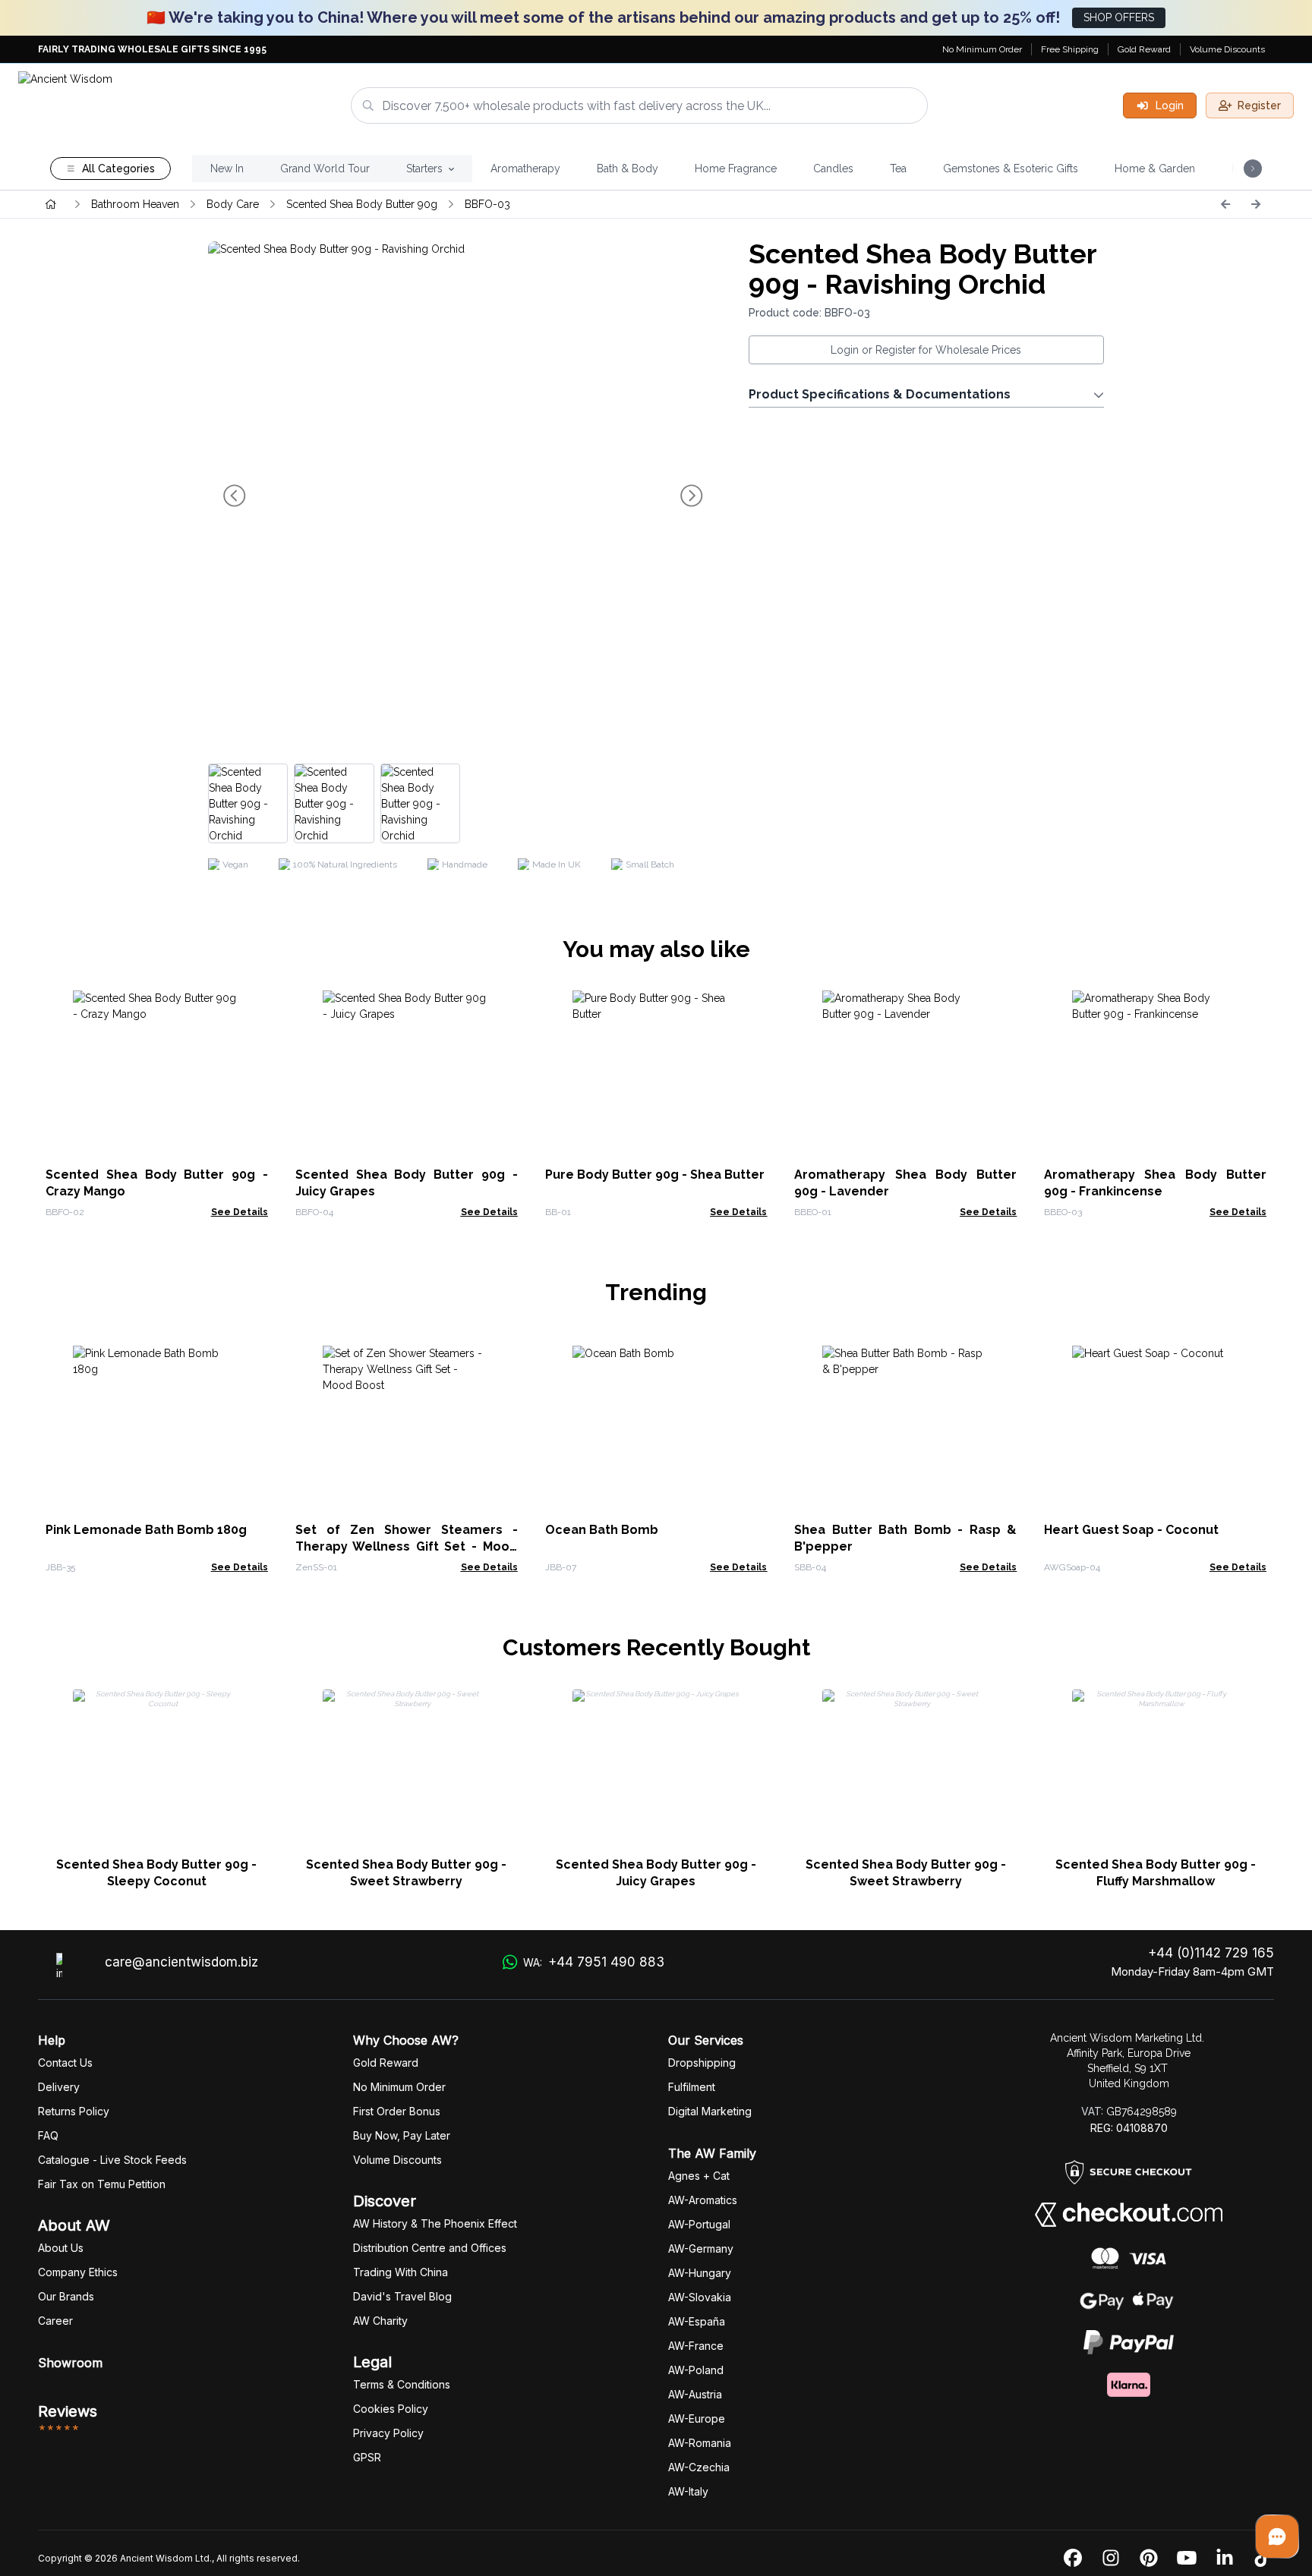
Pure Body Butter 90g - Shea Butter (655, 1175)
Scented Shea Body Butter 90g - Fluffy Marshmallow (1156, 1873)
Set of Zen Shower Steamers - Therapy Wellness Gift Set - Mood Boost (407, 1546)
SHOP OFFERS (1119, 17)
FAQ (48, 2135)
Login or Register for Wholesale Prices (926, 350)
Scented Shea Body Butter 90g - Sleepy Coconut (156, 1873)
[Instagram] (1111, 2559)
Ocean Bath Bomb (602, 1530)
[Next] (1256, 204)
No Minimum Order (982, 49)
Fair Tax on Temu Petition (102, 2184)
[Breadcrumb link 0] (51, 204)
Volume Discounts (1227, 49)
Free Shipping (1070, 49)
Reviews (68, 2411)
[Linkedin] (1225, 2559)
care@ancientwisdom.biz (181, 1962)
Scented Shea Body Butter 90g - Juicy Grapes (656, 1873)
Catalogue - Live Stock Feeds (112, 2160)
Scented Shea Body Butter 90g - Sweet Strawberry (406, 1873)
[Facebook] (1073, 2559)
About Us (61, 2248)
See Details (240, 1212)
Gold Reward (1144, 49)
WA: (594, 1962)
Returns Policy (74, 2111)
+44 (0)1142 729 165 (1211, 1953)
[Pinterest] (1149, 2559)
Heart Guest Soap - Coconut (1131, 1530)
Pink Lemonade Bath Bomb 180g (146, 1530)
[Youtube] (1187, 2559)
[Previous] (1225, 204)
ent (692, 2087)
